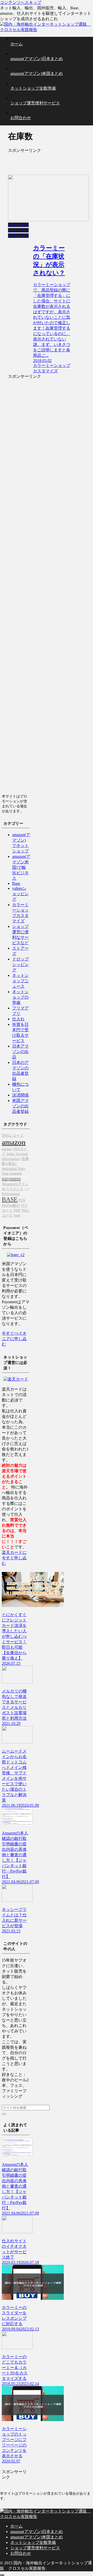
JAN (27, 1189)
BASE (10, 1199)
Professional (11, 1194)
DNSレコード (13, 1135)
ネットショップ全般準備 (33, 2542)
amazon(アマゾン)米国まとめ (37, 2537)
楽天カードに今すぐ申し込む (14, 1558)
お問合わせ (21, 2553)
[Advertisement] (39, 161)
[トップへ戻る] (2, 2575)
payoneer (11, 1178)
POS (22, 1200)
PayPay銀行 (11, 1205)
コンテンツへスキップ (21, 2)
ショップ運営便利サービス (35, 2548)
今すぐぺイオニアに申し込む (14, 1339)
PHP (17, 1210)
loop (17, 1215)
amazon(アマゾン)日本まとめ (37, 2532)
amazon (14, 1142)
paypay (7, 1149)
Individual (9, 1169)
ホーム (17, 2526)
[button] (4, 2114)
